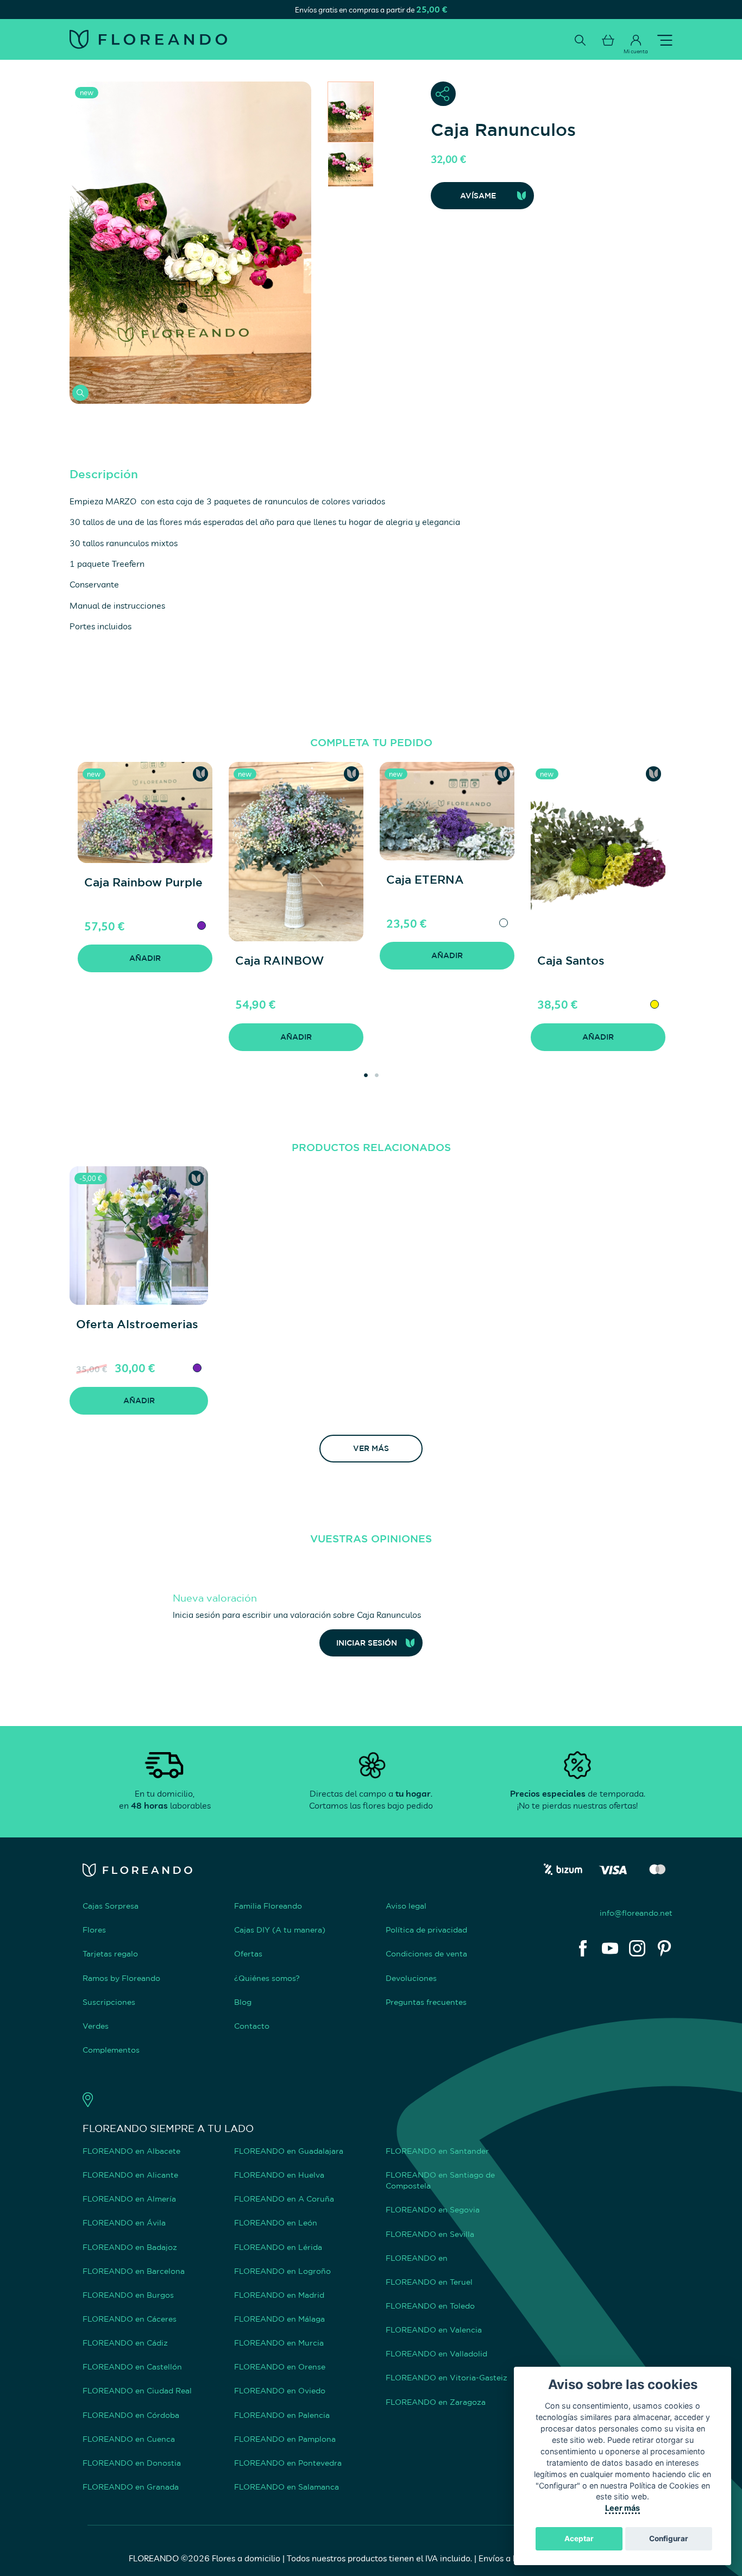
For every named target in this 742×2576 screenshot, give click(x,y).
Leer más (622, 2508)
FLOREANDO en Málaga (279, 2319)
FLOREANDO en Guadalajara (289, 2151)
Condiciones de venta (426, 1953)
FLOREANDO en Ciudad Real (137, 2390)
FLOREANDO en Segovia (433, 2209)
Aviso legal (406, 1906)
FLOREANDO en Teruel (429, 2282)
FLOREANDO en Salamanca (287, 2487)
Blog (243, 2002)
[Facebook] (583, 1948)
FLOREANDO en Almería (129, 2199)
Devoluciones (411, 1978)
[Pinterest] (664, 1948)
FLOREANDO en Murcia (279, 2343)
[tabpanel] (145, 877)
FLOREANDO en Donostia (132, 2463)
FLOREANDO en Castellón (132, 2366)
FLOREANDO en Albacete (131, 2151)
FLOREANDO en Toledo (430, 2306)
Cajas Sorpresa (111, 1906)
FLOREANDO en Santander (437, 2151)
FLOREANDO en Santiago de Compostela (440, 2180)
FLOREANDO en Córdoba (131, 2415)
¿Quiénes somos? (267, 1978)
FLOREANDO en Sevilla (430, 2234)
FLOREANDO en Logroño (282, 2271)
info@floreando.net (636, 1913)
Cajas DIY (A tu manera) (280, 1930)
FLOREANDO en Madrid (279, 2295)
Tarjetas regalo (110, 1953)
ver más (371, 1448)
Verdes (96, 2026)
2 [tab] (374, 1066)
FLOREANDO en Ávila (124, 2222)
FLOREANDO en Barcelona (134, 2271)
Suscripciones (109, 2002)
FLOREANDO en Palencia (282, 2415)
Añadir (145, 958)
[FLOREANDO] (148, 39)
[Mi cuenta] (636, 40)
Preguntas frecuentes (426, 2002)
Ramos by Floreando (121, 1978)
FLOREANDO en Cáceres (130, 2319)
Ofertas (248, 1953)
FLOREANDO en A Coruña (284, 2199)
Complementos (111, 2050)
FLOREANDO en (417, 2258)
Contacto (252, 2026)
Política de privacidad (426, 1930)
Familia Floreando (268, 1906)
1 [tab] (363, 1066)
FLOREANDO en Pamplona (285, 2439)
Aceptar (579, 2539)
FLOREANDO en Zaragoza (436, 2402)
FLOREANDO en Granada (131, 2487)
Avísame (478, 195)
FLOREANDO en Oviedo (280, 2390)
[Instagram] (637, 1948)
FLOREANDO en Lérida (278, 2247)
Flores (94, 1930)
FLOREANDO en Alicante (130, 2175)
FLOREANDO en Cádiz (125, 2343)
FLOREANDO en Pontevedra (288, 2463)
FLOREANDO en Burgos (128, 2295)
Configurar (669, 2539)
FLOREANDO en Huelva (279, 2175)
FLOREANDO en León (276, 2222)
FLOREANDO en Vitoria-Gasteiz (447, 2377)
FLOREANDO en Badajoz (130, 2247)
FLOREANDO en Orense (280, 2366)
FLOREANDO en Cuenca (129, 2439)
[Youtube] (610, 1948)
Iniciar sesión (367, 1643)
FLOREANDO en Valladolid (436, 2353)
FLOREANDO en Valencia (434, 2330)
